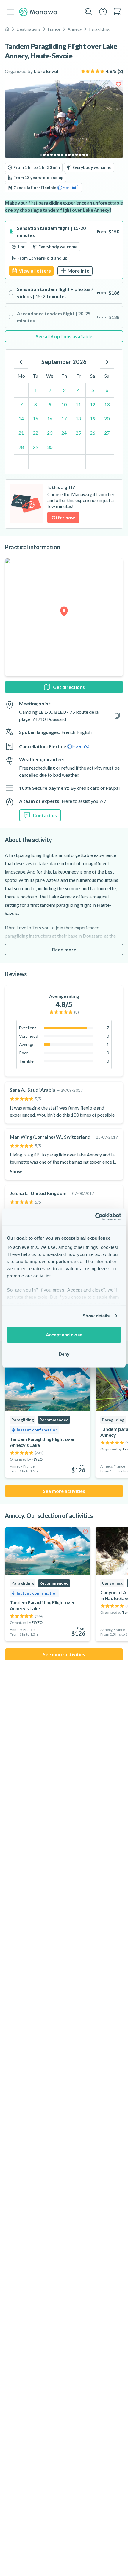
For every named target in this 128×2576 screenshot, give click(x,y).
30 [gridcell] (50, 447)
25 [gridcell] (78, 433)
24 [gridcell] (64, 433)
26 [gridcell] (93, 433)
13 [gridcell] (107, 404)
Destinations (29, 29)
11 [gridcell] (78, 404)
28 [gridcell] (21, 447)
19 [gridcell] (93, 418)
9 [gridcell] (50, 404)
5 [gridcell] (93, 390)
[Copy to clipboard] (117, 716)
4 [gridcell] (78, 390)
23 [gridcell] (50, 433)
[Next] (107, 362)
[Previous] (21, 362)
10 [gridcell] (64, 404)
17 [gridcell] (64, 418)
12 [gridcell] (93, 404)
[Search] (89, 12)
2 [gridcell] (50, 390)
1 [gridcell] (36, 390)
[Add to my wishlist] (118, 84)
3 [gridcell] (64, 390)
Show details (96, 1316)
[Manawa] (38, 12)
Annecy (75, 29)
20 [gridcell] (107, 418)
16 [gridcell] (50, 418)
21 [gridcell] (21, 433)
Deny (64, 1354)
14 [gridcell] (21, 418)
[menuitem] (117, 12)
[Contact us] (103, 12)
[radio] (64, 250)
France (54, 29)
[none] (64, 336)
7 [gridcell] (21, 404)
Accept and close (64, 1334)
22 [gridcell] (35, 433)
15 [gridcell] (35, 418)
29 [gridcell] (35, 447)
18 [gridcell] (78, 418)
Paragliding (99, 29)
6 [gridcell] (107, 390)
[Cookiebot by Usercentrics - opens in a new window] (95, 1217)
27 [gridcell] (107, 433)
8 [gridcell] (36, 404)
